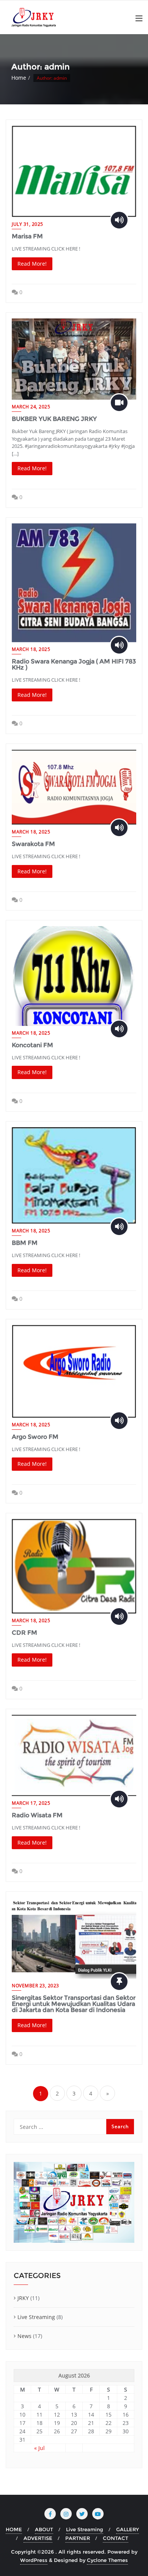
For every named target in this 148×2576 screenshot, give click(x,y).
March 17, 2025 (31, 1803)
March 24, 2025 (31, 407)
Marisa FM (27, 236)
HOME (14, 2529)
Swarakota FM (33, 844)
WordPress (34, 2560)
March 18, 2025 (31, 649)
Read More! (32, 264)
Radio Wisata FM (37, 1815)
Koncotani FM (32, 1045)
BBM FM (25, 1243)
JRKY (23, 2298)
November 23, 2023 (35, 1986)
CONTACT (116, 2538)
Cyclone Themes (107, 2560)
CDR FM (24, 1633)
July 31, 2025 (28, 224)
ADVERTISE (38, 2538)
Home (19, 78)
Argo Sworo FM (35, 1437)
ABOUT (44, 2529)
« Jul (39, 2448)
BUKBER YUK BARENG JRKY (54, 419)
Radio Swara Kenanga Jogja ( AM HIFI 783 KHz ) (74, 664)
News (24, 2336)
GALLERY (128, 2529)
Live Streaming (36, 2317)
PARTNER (78, 2538)
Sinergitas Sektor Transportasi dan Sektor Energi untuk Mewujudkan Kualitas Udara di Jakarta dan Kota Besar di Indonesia (74, 2004)
